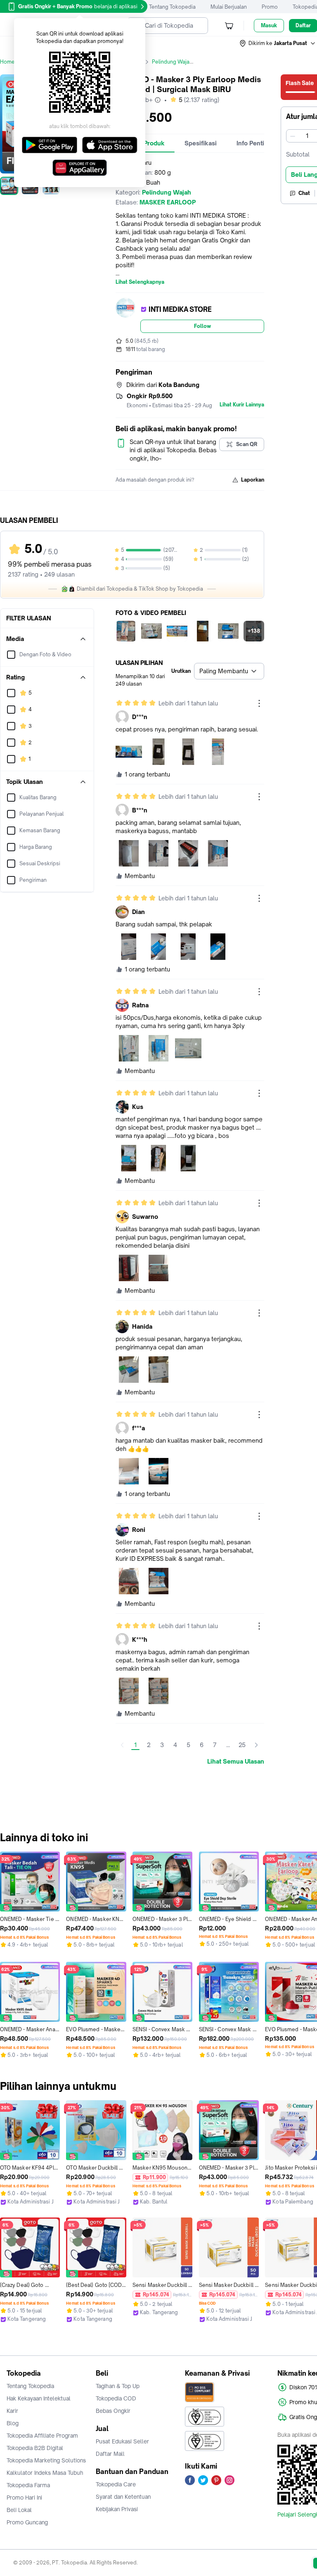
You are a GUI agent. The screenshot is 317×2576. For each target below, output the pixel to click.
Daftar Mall (110, 2454)
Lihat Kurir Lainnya (242, 405)
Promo (270, 7)
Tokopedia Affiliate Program (42, 2436)
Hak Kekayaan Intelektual (39, 2398)
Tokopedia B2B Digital (35, 2448)
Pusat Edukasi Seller (122, 2441)
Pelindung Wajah (172, 62)
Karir (12, 2411)
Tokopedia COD (116, 2398)
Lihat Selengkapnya (140, 282)
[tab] (201, 143)
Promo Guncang (27, 2522)
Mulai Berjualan (229, 7)
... (228, 1745)
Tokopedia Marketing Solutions (46, 2460)
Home (7, 62)
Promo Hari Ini (24, 2498)
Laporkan (253, 480)
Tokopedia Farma (28, 2485)
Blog (13, 2423)
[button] (278, 43)
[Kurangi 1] (293, 136)
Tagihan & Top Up (118, 2386)
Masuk (269, 25)
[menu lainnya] (259, 703)
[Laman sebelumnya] (122, 1745)
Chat (304, 193)
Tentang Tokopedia (172, 7)
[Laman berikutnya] (256, 1745)
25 (242, 1745)
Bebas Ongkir (113, 2411)
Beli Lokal (19, 2510)
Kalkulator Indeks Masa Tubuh (45, 2473)
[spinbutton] (307, 136)
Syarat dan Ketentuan (123, 2497)
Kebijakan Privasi (117, 2509)
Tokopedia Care (116, 2484)
